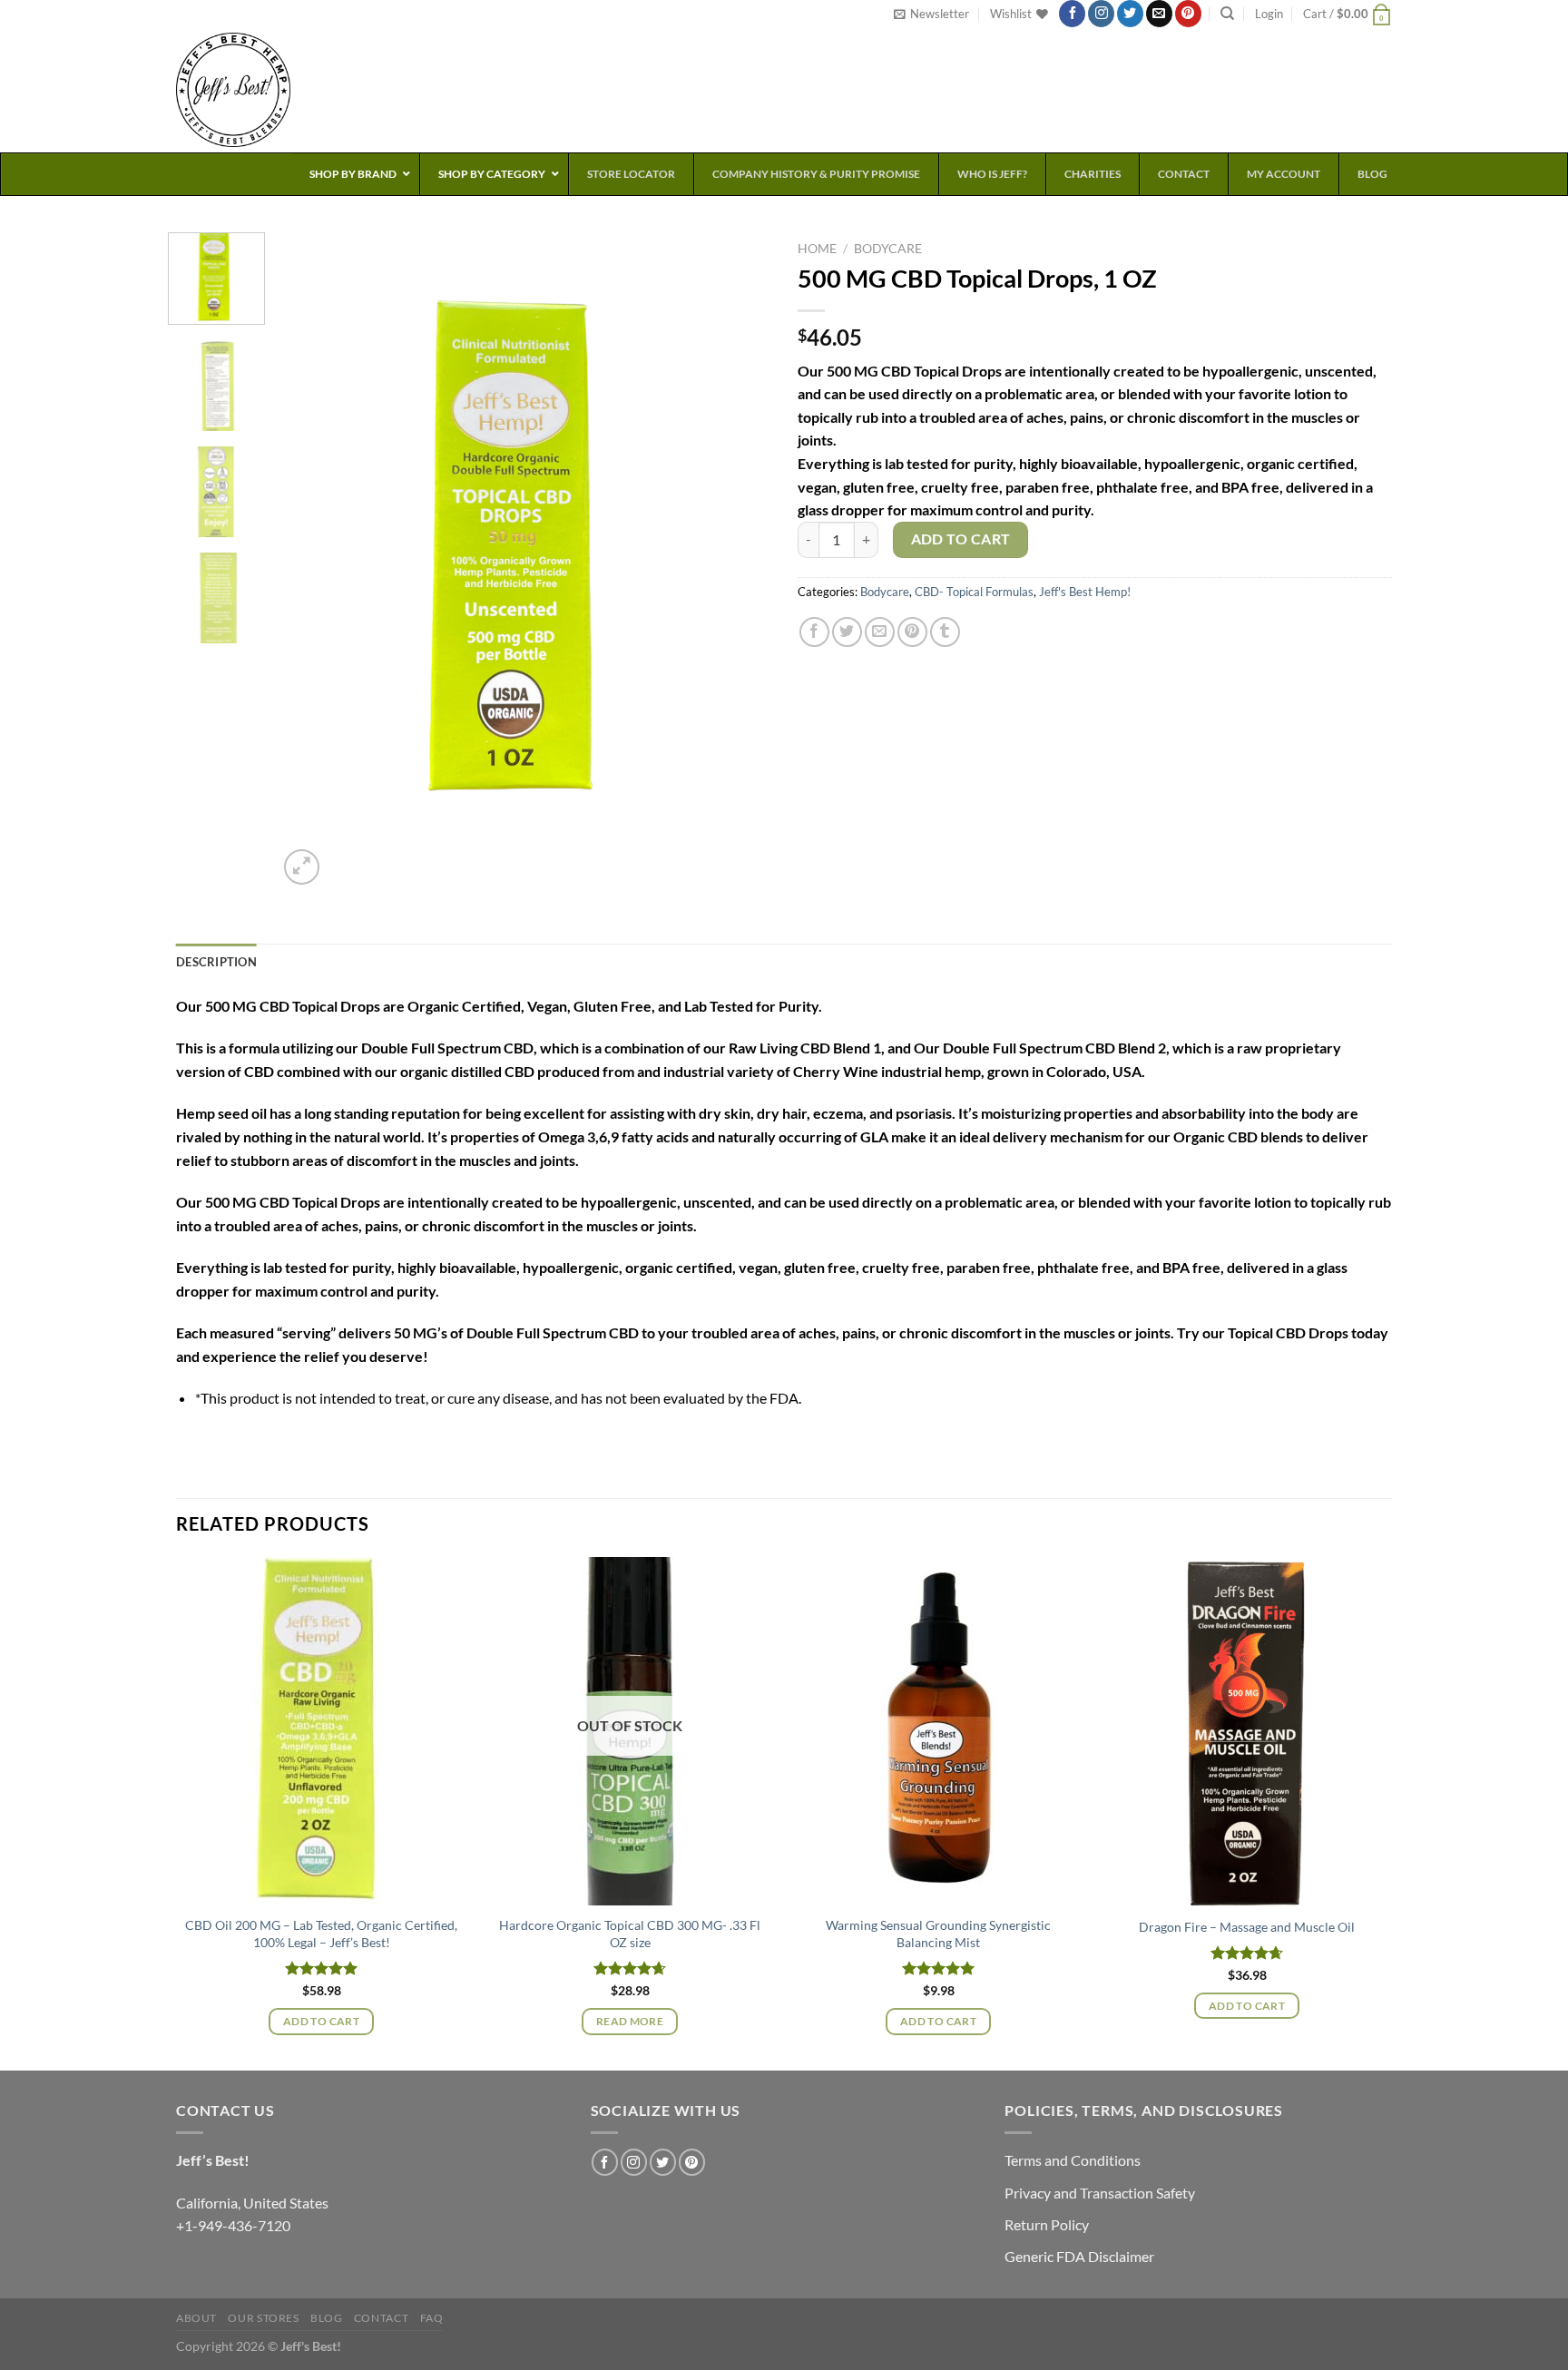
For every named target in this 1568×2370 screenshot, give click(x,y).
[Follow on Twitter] (1130, 14)
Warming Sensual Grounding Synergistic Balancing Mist (938, 1934)
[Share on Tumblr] (945, 632)
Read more (630, 2021)
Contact (381, 2318)
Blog (326, 2318)
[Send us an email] (1159, 14)
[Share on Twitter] (847, 632)
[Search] (1227, 14)
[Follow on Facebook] (1072, 14)
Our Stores (263, 2318)
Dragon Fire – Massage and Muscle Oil (1247, 1927)
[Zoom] (302, 867)
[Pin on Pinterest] (912, 632)
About (196, 2318)
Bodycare (888, 249)
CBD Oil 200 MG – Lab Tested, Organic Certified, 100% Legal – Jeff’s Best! (321, 1934)
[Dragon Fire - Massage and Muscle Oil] (1247, 1731)
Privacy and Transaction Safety (1100, 2193)
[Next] (738, 561)
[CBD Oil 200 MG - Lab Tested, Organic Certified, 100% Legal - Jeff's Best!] (321, 1731)
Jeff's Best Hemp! (1085, 592)
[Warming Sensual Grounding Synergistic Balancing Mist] (938, 1731)
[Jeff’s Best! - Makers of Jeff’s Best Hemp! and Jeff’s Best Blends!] (253, 90)
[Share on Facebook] (814, 632)
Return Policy (1047, 2224)
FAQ (432, 2318)
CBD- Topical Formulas (974, 592)
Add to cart (961, 539)
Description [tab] (216, 962)
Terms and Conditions (1073, 2160)
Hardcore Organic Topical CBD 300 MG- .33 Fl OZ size (630, 1934)
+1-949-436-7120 (233, 2225)
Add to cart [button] (321, 2021)
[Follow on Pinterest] (1188, 14)
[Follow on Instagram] (1101, 14)
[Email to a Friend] (880, 632)
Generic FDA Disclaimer (1079, 2256)
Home (817, 249)
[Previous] (310, 561)
